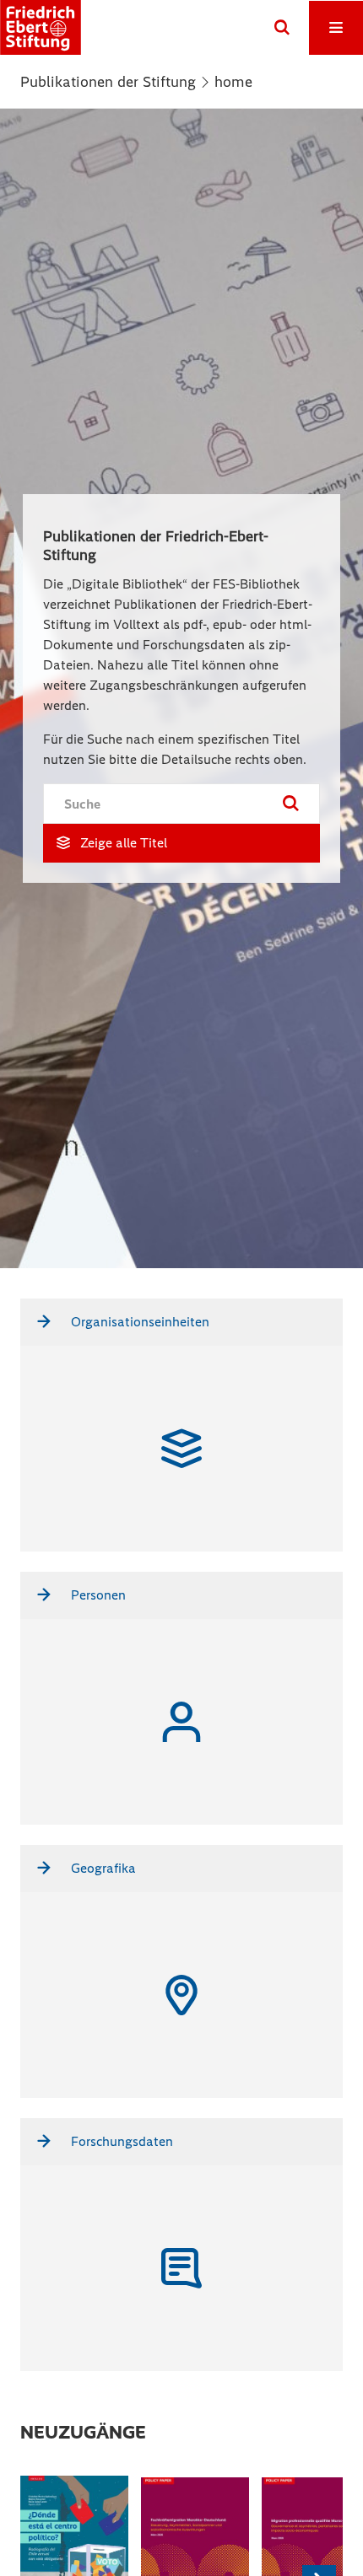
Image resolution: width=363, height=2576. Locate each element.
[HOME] (41, 27)
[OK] (282, 28)
